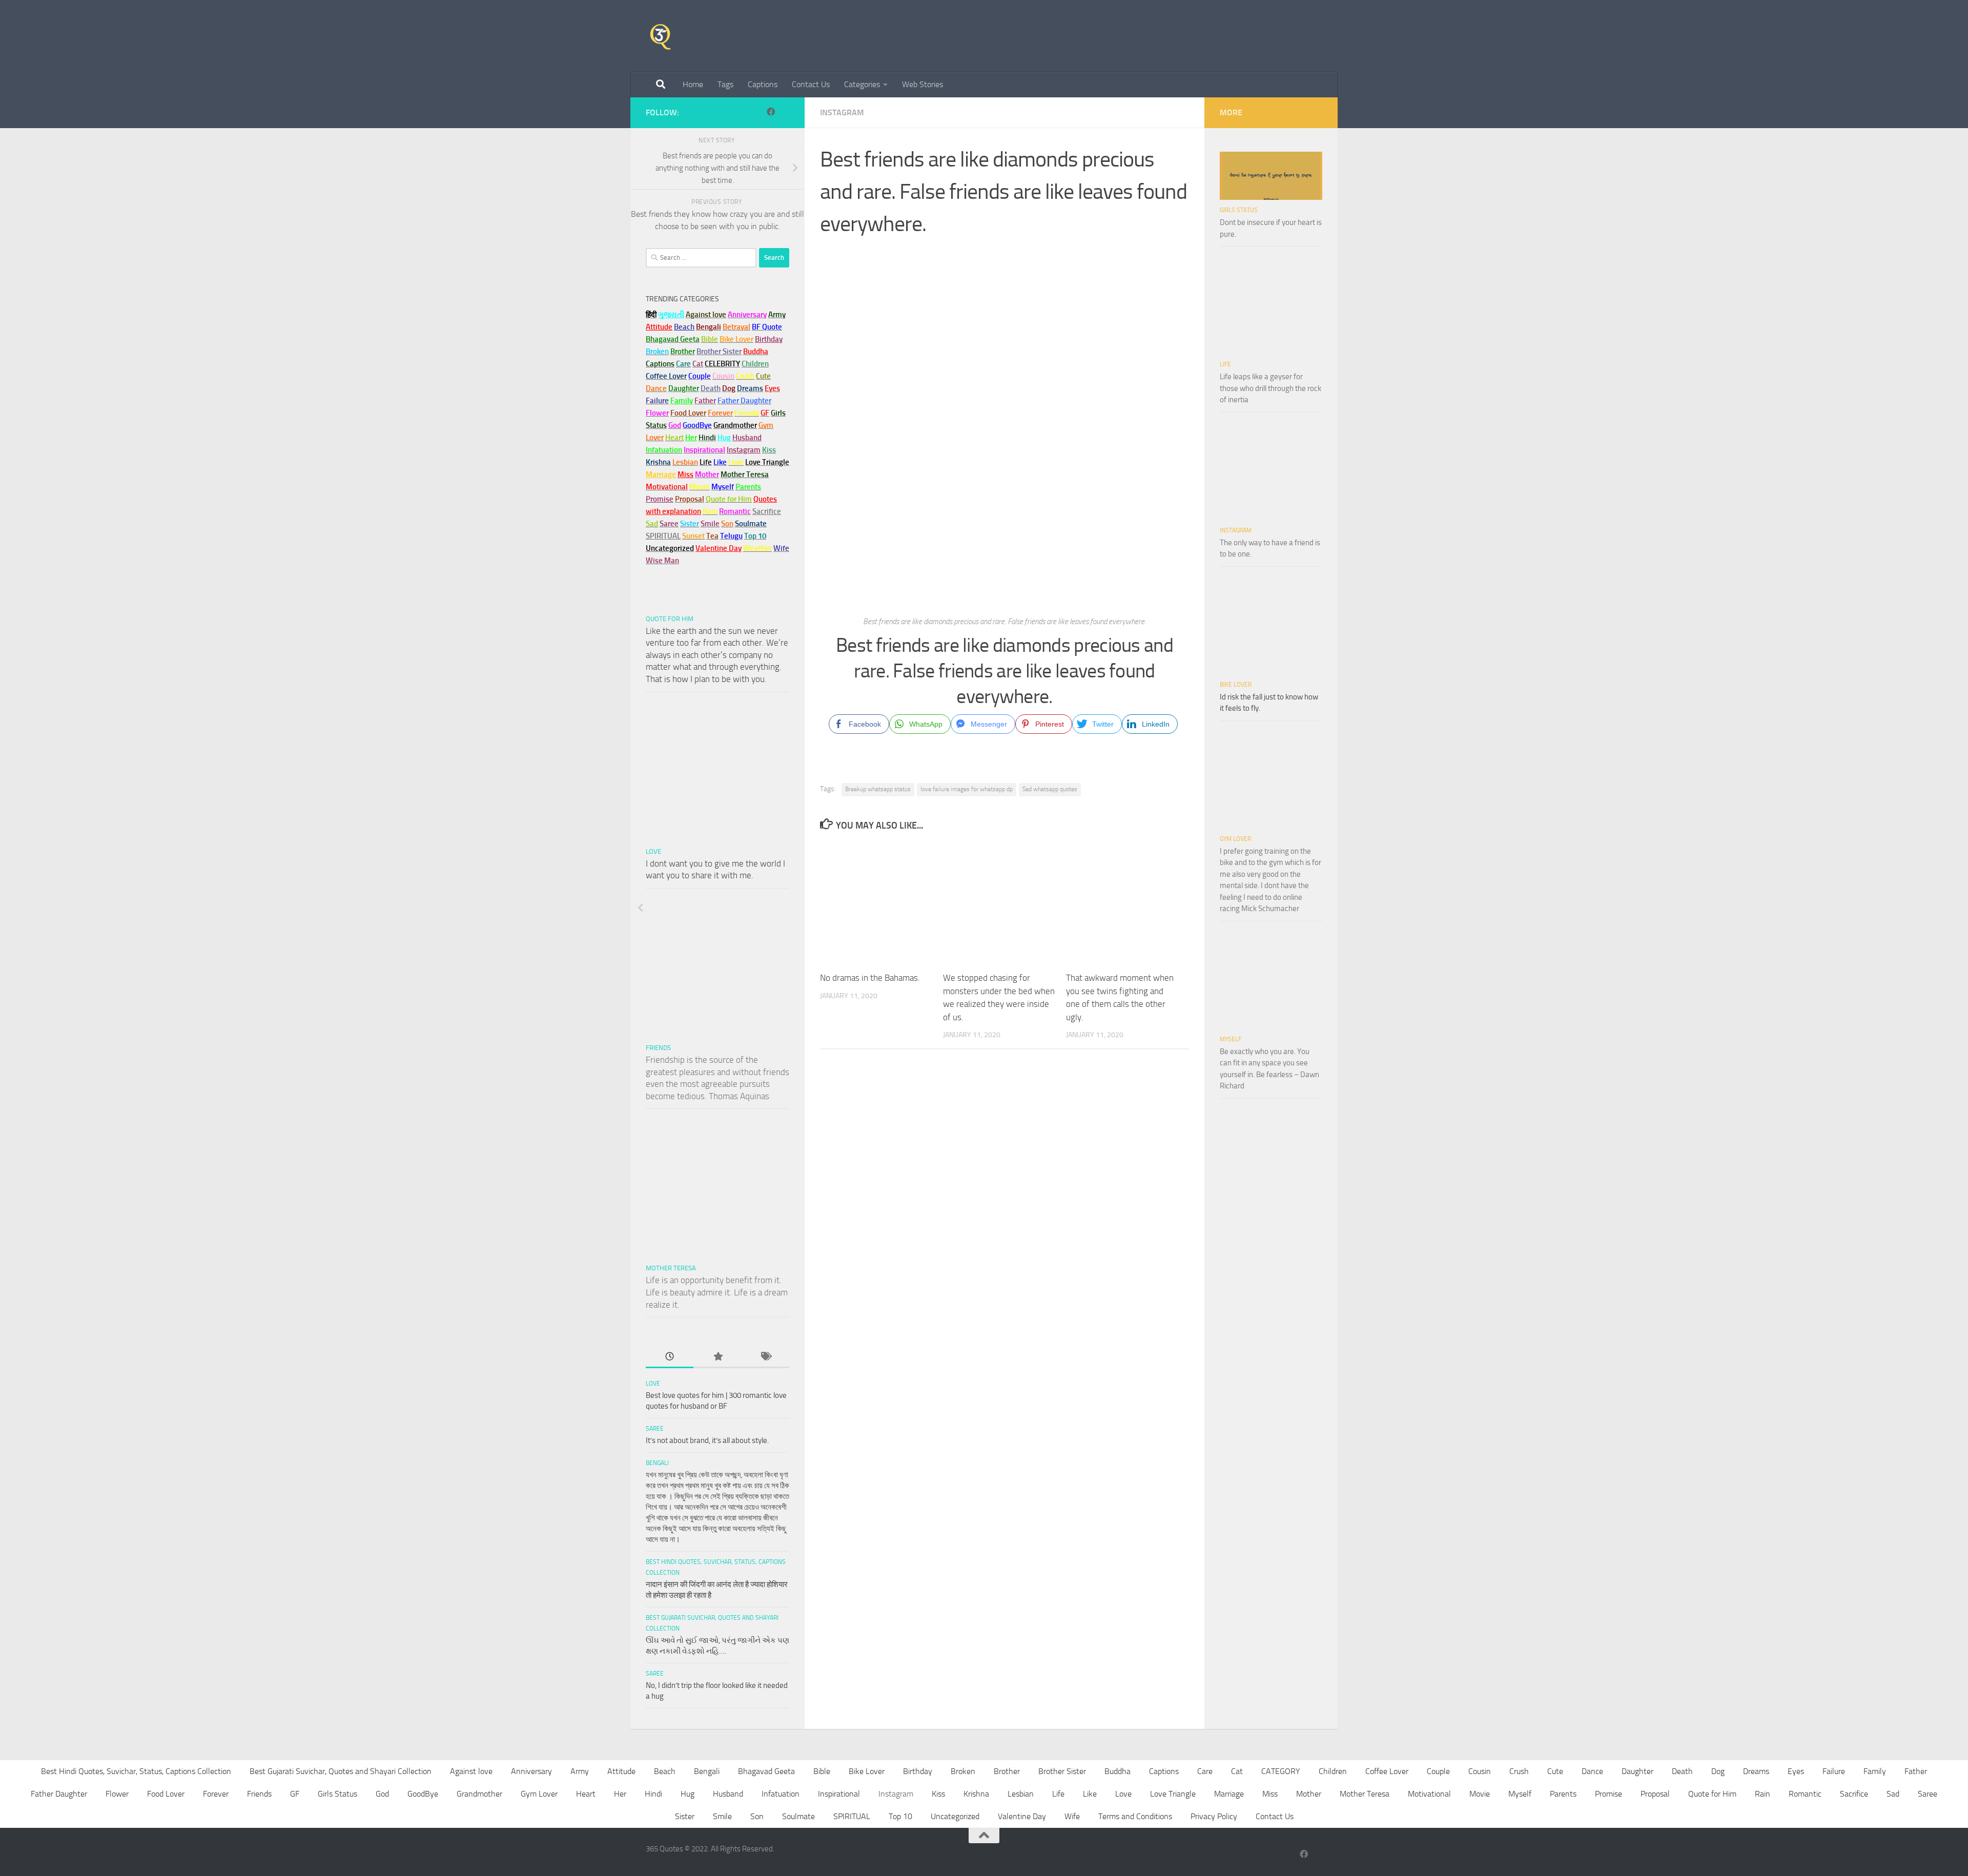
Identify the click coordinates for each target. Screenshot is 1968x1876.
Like (1090, 1794)
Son (757, 1816)
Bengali (657, 1463)
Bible (822, 1771)
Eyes (1796, 1771)
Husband (747, 438)
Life (1225, 364)
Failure (1834, 1771)
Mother (1309, 1794)
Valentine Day (719, 548)
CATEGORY (1281, 1771)
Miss (685, 475)
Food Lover (166, 1794)
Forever (216, 1794)
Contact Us (811, 84)
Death (1682, 1771)
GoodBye (423, 1794)
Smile (722, 1816)
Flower (117, 1794)
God (382, 1794)
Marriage (661, 475)
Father (1916, 1771)
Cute (1555, 1771)
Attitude (659, 327)
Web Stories (922, 84)
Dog (1718, 1771)
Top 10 (900, 1816)
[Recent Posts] (670, 1357)
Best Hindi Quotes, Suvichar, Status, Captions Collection (136, 1771)
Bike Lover (1236, 685)
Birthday (769, 339)
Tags (725, 84)
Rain (1762, 1794)
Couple (1438, 1771)
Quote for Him (670, 619)
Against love (471, 1771)
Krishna (976, 1794)
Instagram (842, 112)
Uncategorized (955, 1816)
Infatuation (781, 1794)
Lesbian (1021, 1794)
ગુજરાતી (671, 315)
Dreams (1756, 1771)
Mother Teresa (671, 1268)
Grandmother (479, 1794)
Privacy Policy (1214, 1816)
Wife (1072, 1816)
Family (682, 401)
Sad (1893, 1794)
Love (653, 851)
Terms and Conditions (1135, 1816)
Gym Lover (1235, 839)
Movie (1480, 1794)
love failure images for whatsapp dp (967, 789)
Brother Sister (1062, 1771)
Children (1333, 1771)
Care (1205, 1771)
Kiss (938, 1794)
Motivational (1429, 1794)
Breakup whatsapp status (878, 789)
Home (693, 84)
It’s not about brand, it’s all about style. (707, 1440)
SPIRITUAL (663, 536)
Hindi (653, 1794)
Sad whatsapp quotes (1050, 789)
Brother (1007, 1771)
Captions (763, 84)
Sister (685, 1816)
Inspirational (839, 1794)
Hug (724, 438)
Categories (862, 84)
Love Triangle (1173, 1794)
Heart (586, 1794)
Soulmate (798, 1816)
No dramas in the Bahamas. (870, 978)
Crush (1519, 1771)
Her (691, 438)
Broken (963, 1771)
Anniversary (531, 1771)
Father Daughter (59, 1794)
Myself (1231, 1039)
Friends (658, 1048)
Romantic (1805, 1794)
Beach (684, 327)
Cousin (1480, 1771)
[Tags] (765, 1357)
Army (580, 1771)
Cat (1237, 1771)
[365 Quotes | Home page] (660, 36)
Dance (1592, 1771)
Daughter (1637, 1771)
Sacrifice (767, 511)
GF (295, 1794)
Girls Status (1239, 210)
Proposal (1655, 1794)
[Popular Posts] (717, 1357)
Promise (660, 499)
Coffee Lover (1387, 1771)
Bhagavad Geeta (766, 1771)
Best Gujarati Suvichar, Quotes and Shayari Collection (341, 1771)
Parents (1563, 1794)
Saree (655, 1429)
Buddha (1118, 1771)
